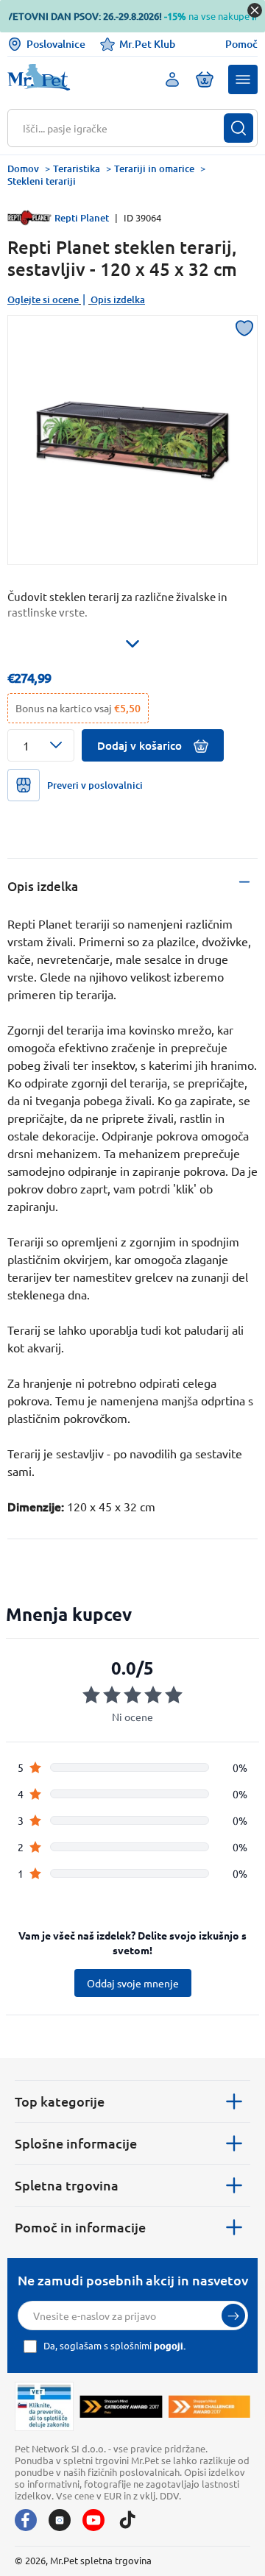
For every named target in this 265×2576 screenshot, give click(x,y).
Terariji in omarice (154, 168)
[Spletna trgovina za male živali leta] (121, 2406)
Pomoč (241, 44)
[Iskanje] (239, 128)
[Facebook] (26, 2520)
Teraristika (77, 168)
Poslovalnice (56, 44)
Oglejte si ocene (43, 299)
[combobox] (123, 128)
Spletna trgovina (67, 2185)
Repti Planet (82, 218)
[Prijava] (233, 2316)
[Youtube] (93, 2520)
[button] (243, 79)
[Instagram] (60, 2520)
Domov (23, 168)
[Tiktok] (127, 2520)
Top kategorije (60, 2101)
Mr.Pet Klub (147, 44)
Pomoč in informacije (80, 2227)
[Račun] (172, 79)
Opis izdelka (118, 299)
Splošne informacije (76, 2143)
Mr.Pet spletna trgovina (101, 2560)
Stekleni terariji (42, 181)
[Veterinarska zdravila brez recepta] (44, 2406)
